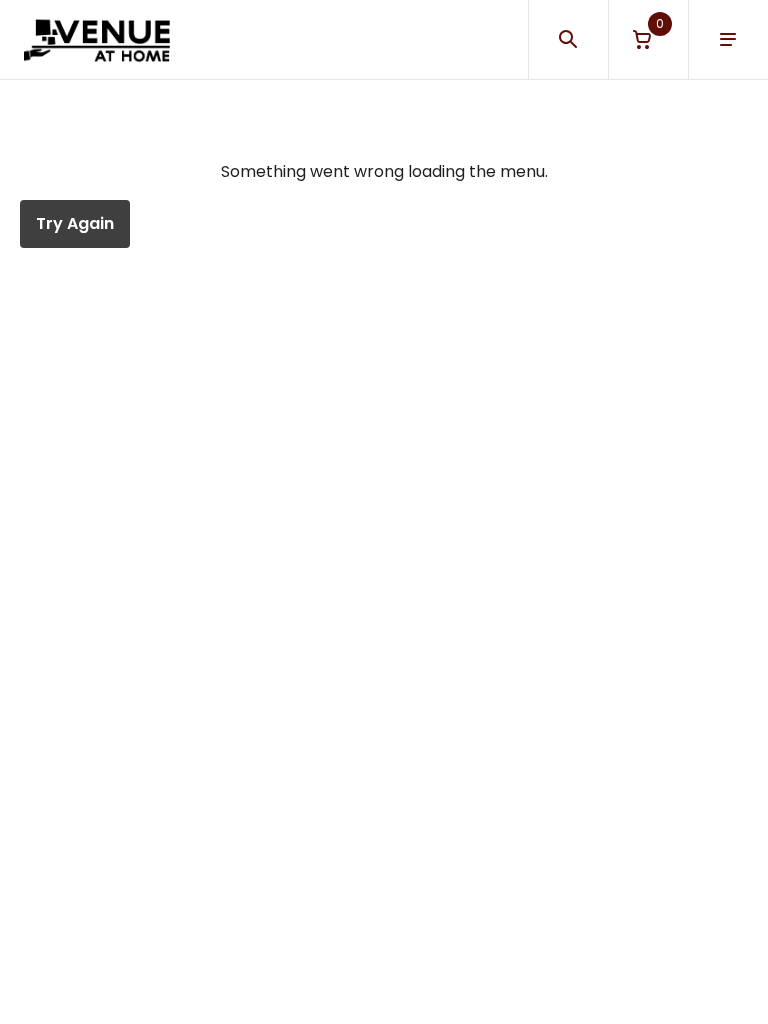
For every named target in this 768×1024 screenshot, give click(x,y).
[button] (648, 39)
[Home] (97, 40)
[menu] (728, 40)
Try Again (75, 223)
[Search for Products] (568, 40)
